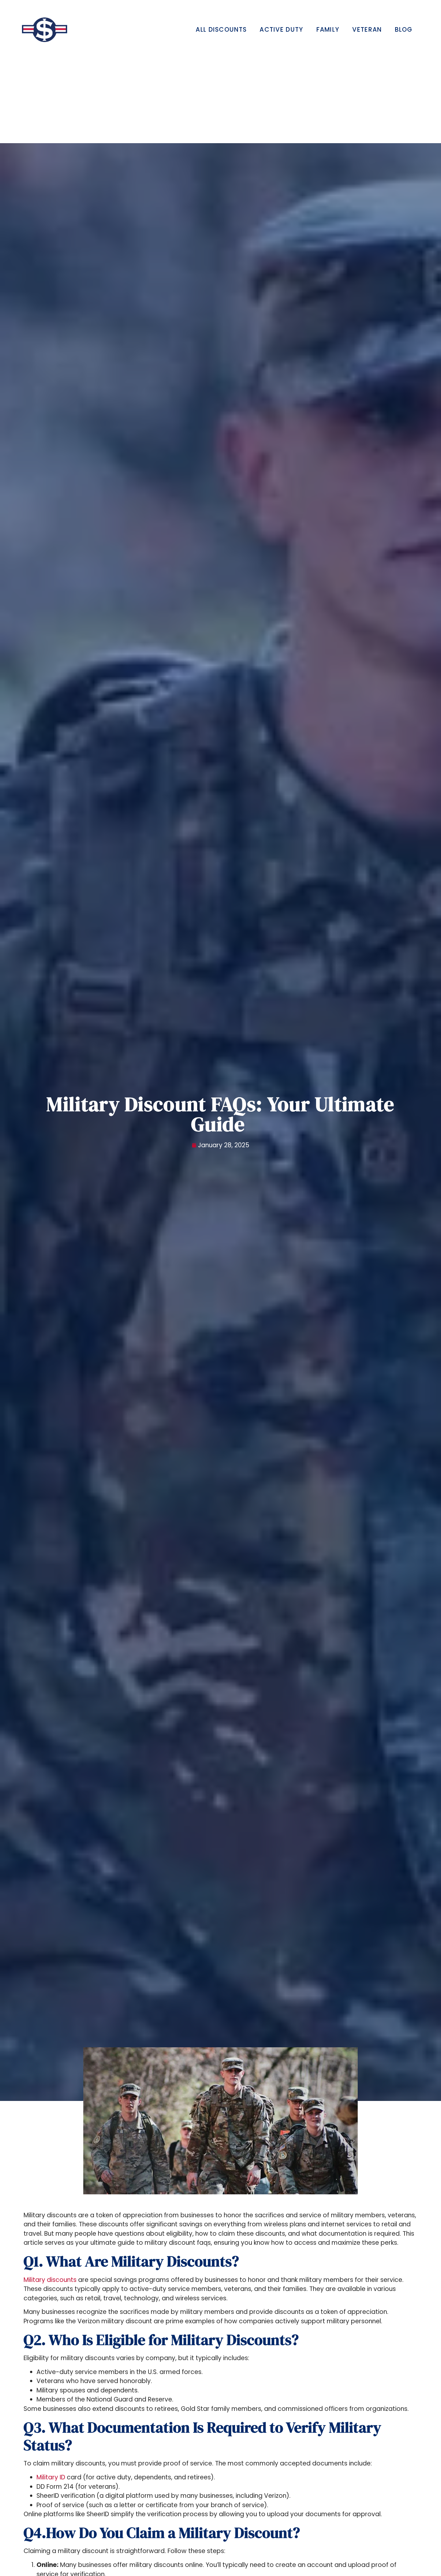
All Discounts (221, 30)
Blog (404, 30)
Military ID (51, 2477)
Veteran (367, 30)
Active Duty (281, 30)
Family (328, 30)
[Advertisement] (221, 95)
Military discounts (50, 2280)
